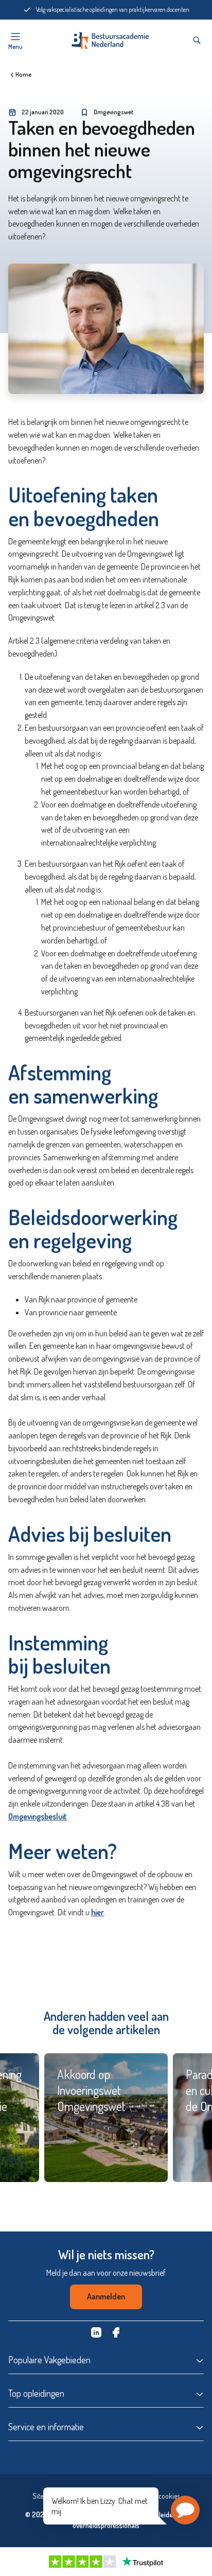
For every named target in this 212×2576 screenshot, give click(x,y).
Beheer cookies (158, 2496)
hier (98, 1912)
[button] (185, 2510)
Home (23, 74)
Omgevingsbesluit (38, 1816)
